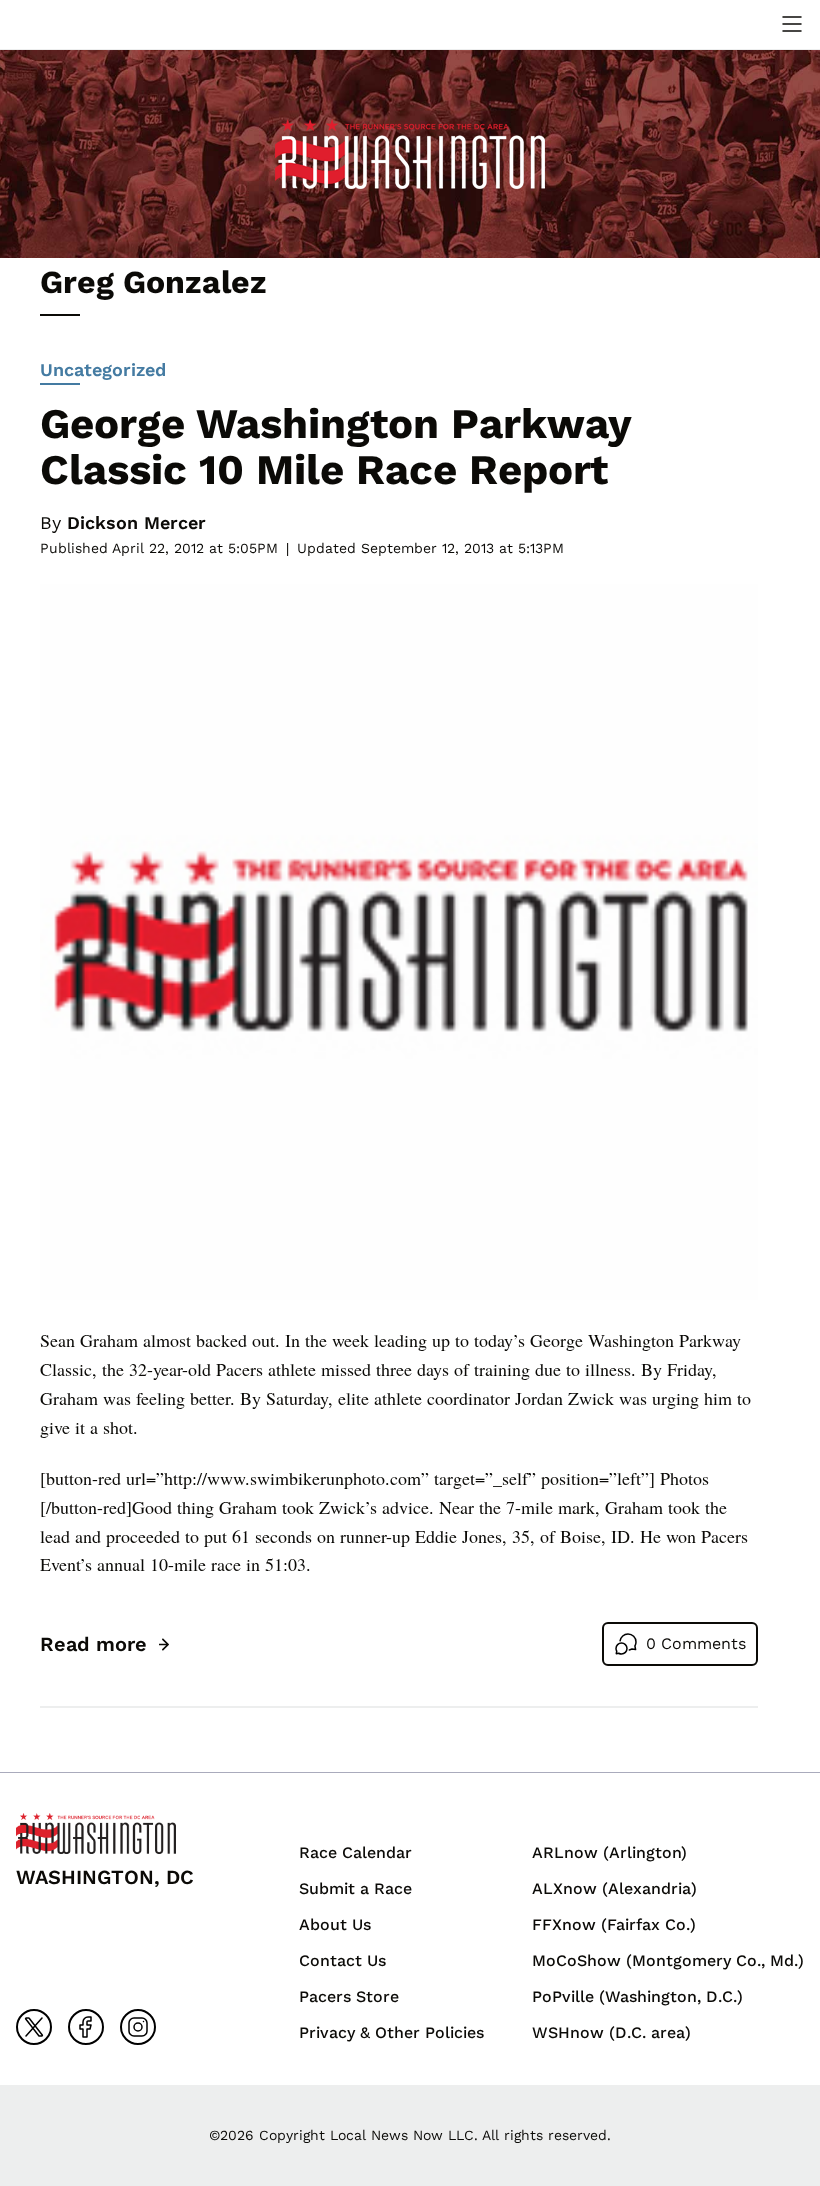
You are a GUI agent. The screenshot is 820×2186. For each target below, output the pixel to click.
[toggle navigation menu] (792, 24)
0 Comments (696, 1643)
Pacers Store (349, 1996)
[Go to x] (34, 2027)
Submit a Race (355, 1888)
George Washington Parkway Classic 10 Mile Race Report (335, 446)
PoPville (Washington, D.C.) (637, 1996)
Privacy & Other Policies (391, 2032)
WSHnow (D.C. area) (611, 2032)
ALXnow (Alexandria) (614, 1888)
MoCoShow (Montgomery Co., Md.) (668, 1960)
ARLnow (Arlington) (609, 1852)
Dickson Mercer (136, 522)
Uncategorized (103, 369)
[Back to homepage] (64, 24)
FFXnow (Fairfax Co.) (614, 1924)
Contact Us (342, 1960)
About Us (335, 1924)
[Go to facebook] (86, 2027)
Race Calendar (355, 1852)
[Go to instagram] (138, 2027)
